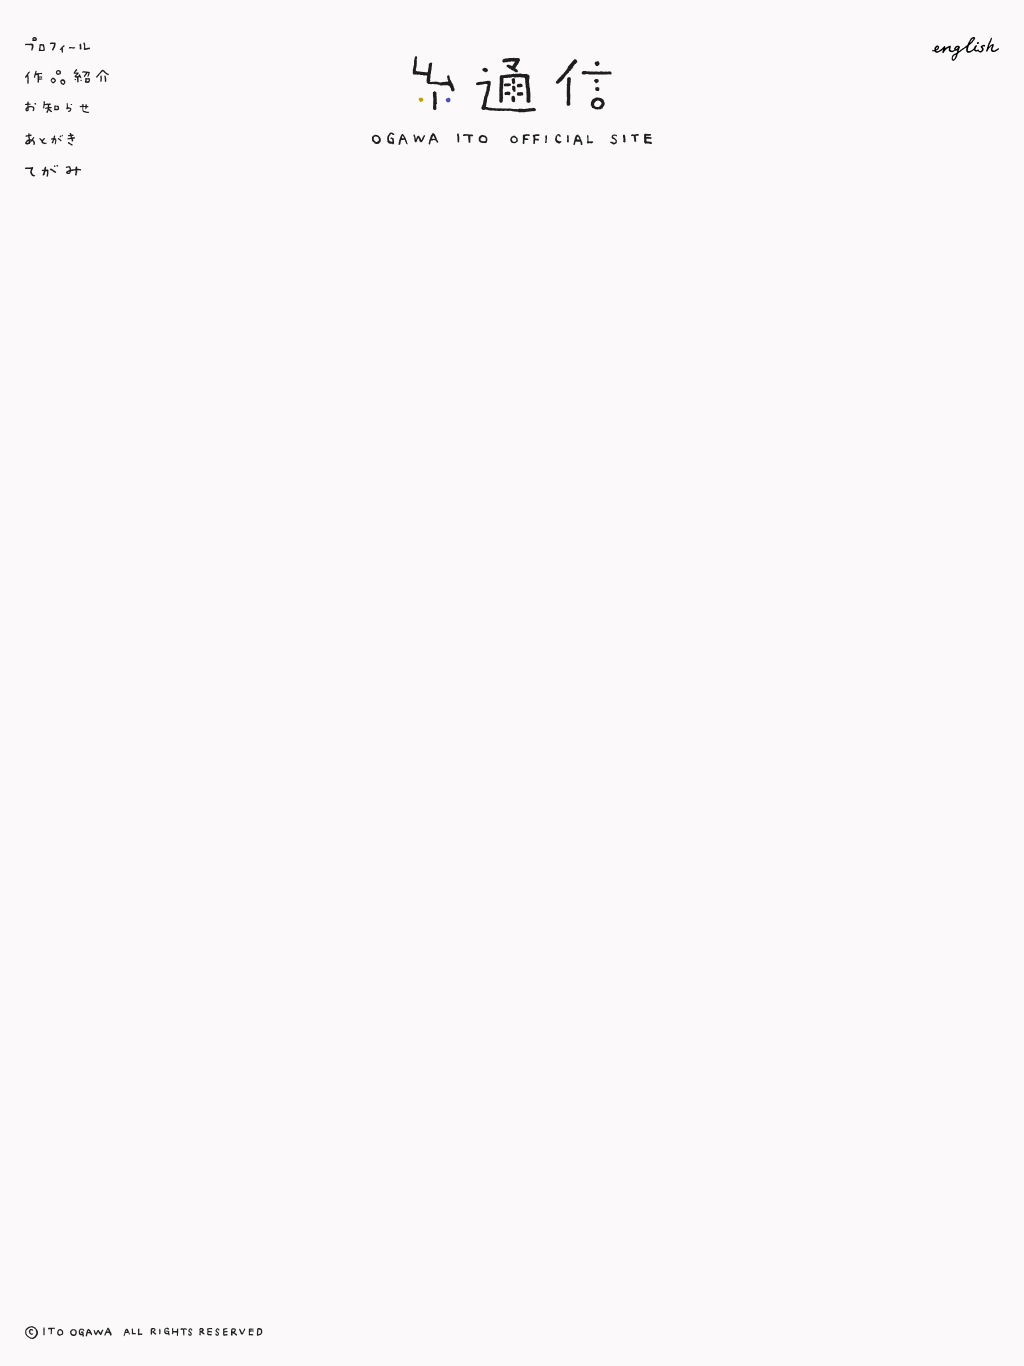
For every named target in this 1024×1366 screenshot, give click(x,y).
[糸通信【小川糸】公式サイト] (512, 140)
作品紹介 (187, 77)
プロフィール (187, 45)
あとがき (187, 141)
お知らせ (187, 109)
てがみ (187, 173)
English (836, 49)
